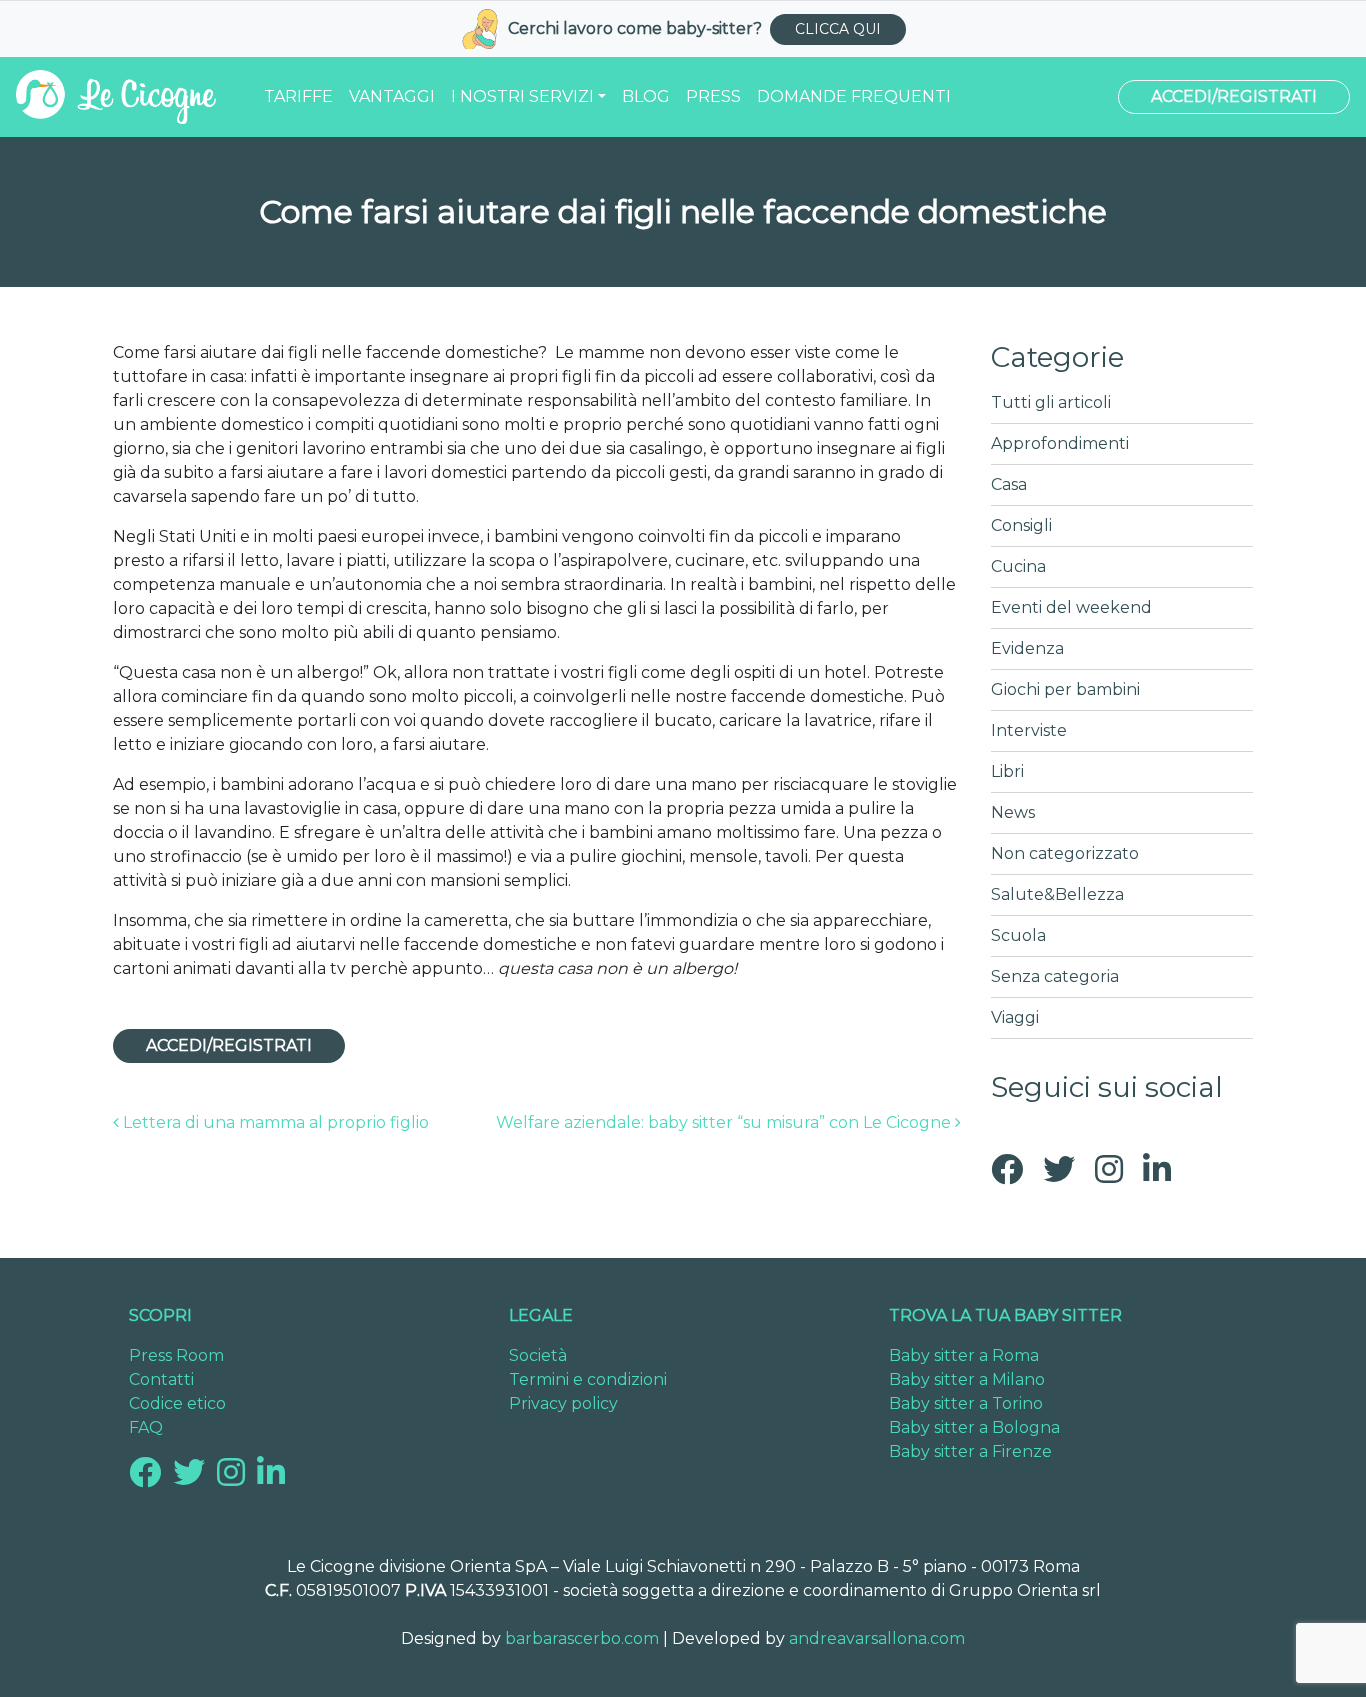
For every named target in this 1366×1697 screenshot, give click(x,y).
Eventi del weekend (1071, 607)
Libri (1007, 771)
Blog (646, 96)
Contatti (161, 1379)
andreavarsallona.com (877, 1638)
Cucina (1018, 566)
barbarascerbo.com (582, 1638)
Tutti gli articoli (1051, 402)
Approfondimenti (1060, 443)
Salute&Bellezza (1057, 894)
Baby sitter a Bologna (974, 1427)
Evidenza (1027, 648)
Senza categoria (1055, 976)
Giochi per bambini (1065, 689)
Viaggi (1015, 1017)
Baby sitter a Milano (967, 1379)
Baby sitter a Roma (964, 1355)
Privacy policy (563, 1403)
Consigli (1021, 525)
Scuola (1018, 935)
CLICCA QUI (838, 29)
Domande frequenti (854, 96)
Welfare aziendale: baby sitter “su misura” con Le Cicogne (725, 1122)
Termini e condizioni (588, 1379)
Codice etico (177, 1403)
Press (713, 96)
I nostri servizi (522, 96)
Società (538, 1355)
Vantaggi (392, 96)
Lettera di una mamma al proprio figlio (274, 1122)
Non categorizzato (1065, 853)
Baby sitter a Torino (966, 1403)
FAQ (146, 1427)
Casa (1009, 484)
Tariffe (298, 96)
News (1013, 812)
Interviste (1029, 730)
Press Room (176, 1355)
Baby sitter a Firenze (970, 1451)
